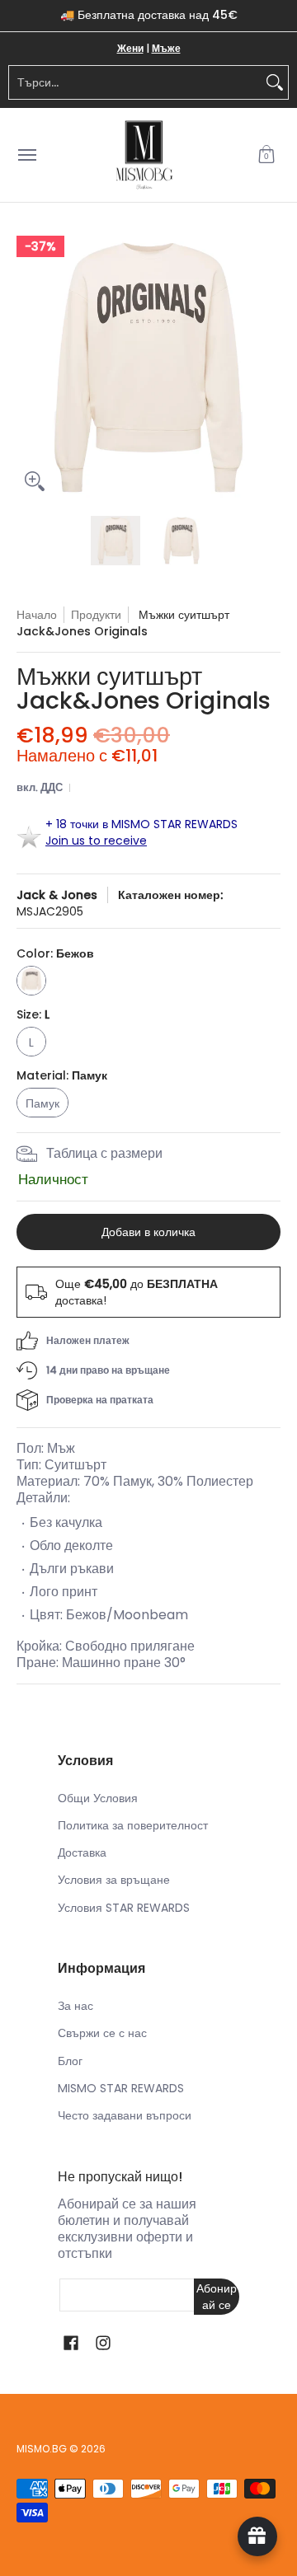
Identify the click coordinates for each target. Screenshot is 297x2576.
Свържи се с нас (102, 2033)
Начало (37, 615)
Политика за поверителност (133, 1825)
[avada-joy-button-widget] (257, 2536)
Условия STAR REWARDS (124, 1908)
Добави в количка (148, 1232)
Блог (70, 2061)
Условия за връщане (114, 1880)
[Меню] (26, 155)
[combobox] (135, 82)
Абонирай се (217, 2297)
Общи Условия (98, 1798)
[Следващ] (269, 368)
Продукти (96, 615)
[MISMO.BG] (144, 155)
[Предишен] (28, 368)
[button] (266, 155)
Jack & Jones (57, 895)
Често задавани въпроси (125, 2115)
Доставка (82, 1852)
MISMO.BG (42, 2449)
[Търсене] (275, 82)
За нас (75, 2006)
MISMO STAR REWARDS (121, 2088)
